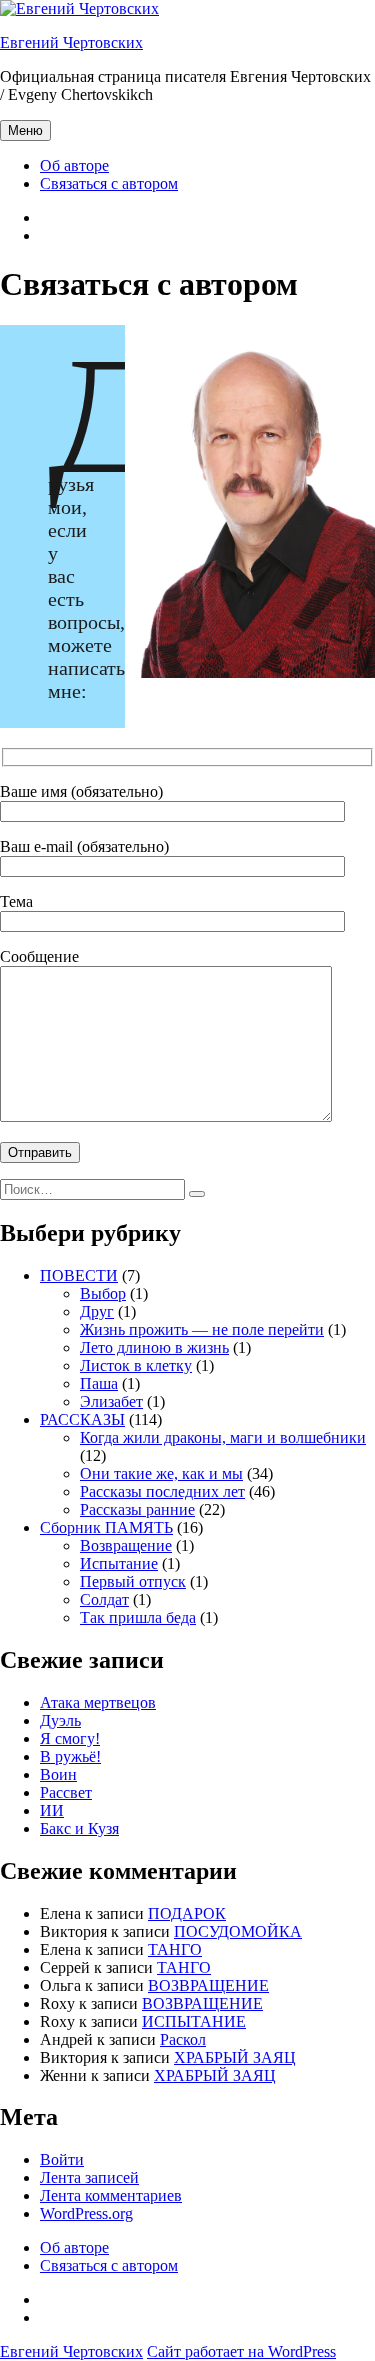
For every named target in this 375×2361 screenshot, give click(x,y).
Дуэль (60, 1720)
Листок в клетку (136, 1365)
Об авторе (74, 165)
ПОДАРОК (187, 1913)
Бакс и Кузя (79, 1828)
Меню (25, 130)
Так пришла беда (138, 1617)
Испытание (119, 1563)
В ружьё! (70, 1756)
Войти (62, 2159)
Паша (99, 1383)
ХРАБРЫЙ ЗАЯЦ (235, 2057)
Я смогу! (70, 1738)
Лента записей (89, 2177)
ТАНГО (175, 1949)
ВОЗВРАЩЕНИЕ (208, 1985)
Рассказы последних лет (162, 1491)
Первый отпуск (133, 1581)
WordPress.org (86, 2213)
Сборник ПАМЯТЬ (106, 1527)
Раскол (183, 2039)
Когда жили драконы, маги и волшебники (223, 1437)
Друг (97, 1311)
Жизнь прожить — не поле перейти (202, 1329)
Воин (58, 1774)
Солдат (104, 1599)
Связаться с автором (109, 183)
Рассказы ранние (137, 1509)
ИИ (52, 1810)
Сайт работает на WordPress (241, 2351)
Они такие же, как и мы (161, 1473)
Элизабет (111, 1401)
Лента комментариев (111, 2195)
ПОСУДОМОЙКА (238, 1931)
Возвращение (126, 1545)
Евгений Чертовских (71, 42)
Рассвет (66, 1792)
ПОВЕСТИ (79, 1275)
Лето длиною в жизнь (154, 1347)
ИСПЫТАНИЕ (194, 2021)
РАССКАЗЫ (82, 1419)
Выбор (103, 1293)
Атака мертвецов (98, 1702)
